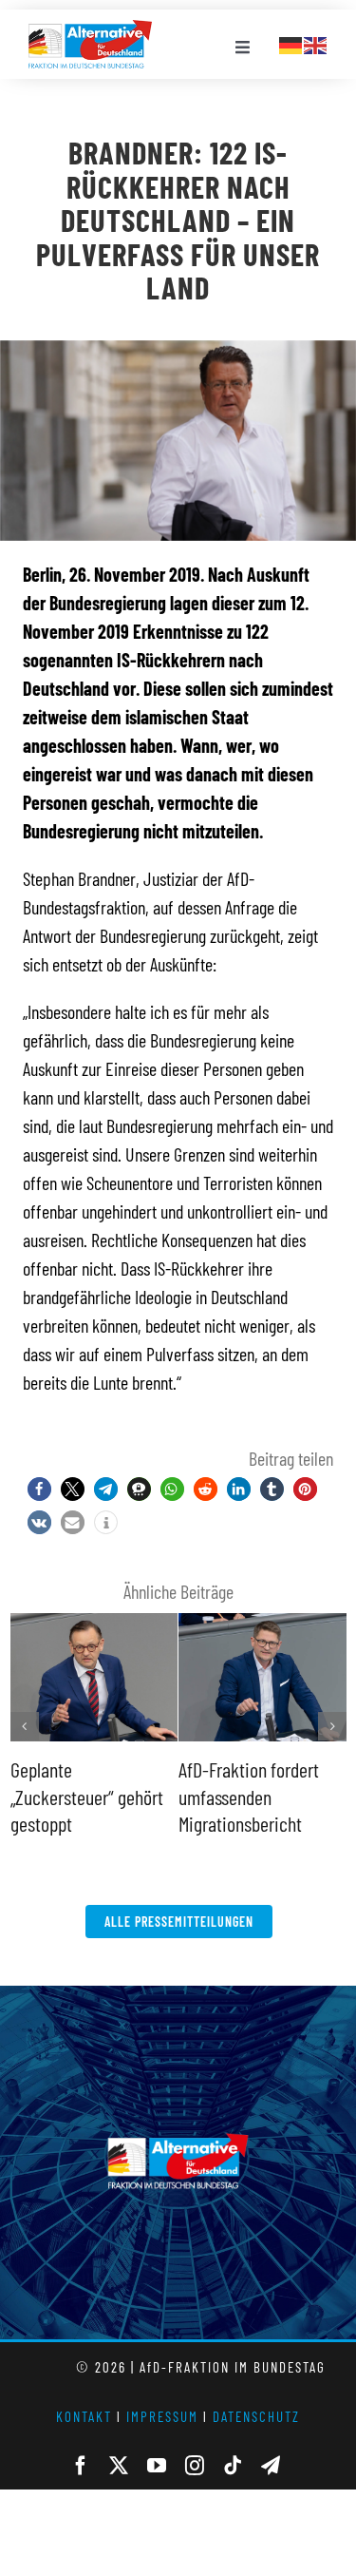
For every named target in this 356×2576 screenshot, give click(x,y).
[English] (316, 43)
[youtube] (157, 2466)
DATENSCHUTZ (256, 2416)
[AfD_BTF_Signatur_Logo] (90, 29)
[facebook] (81, 2466)
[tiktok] (233, 2466)
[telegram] (271, 2466)
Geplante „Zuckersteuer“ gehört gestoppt (87, 1796)
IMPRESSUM (162, 2416)
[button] (39, 1489)
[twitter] (119, 2466)
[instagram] (195, 2466)
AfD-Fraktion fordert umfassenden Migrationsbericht (249, 1796)
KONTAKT (84, 2416)
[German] (291, 43)
